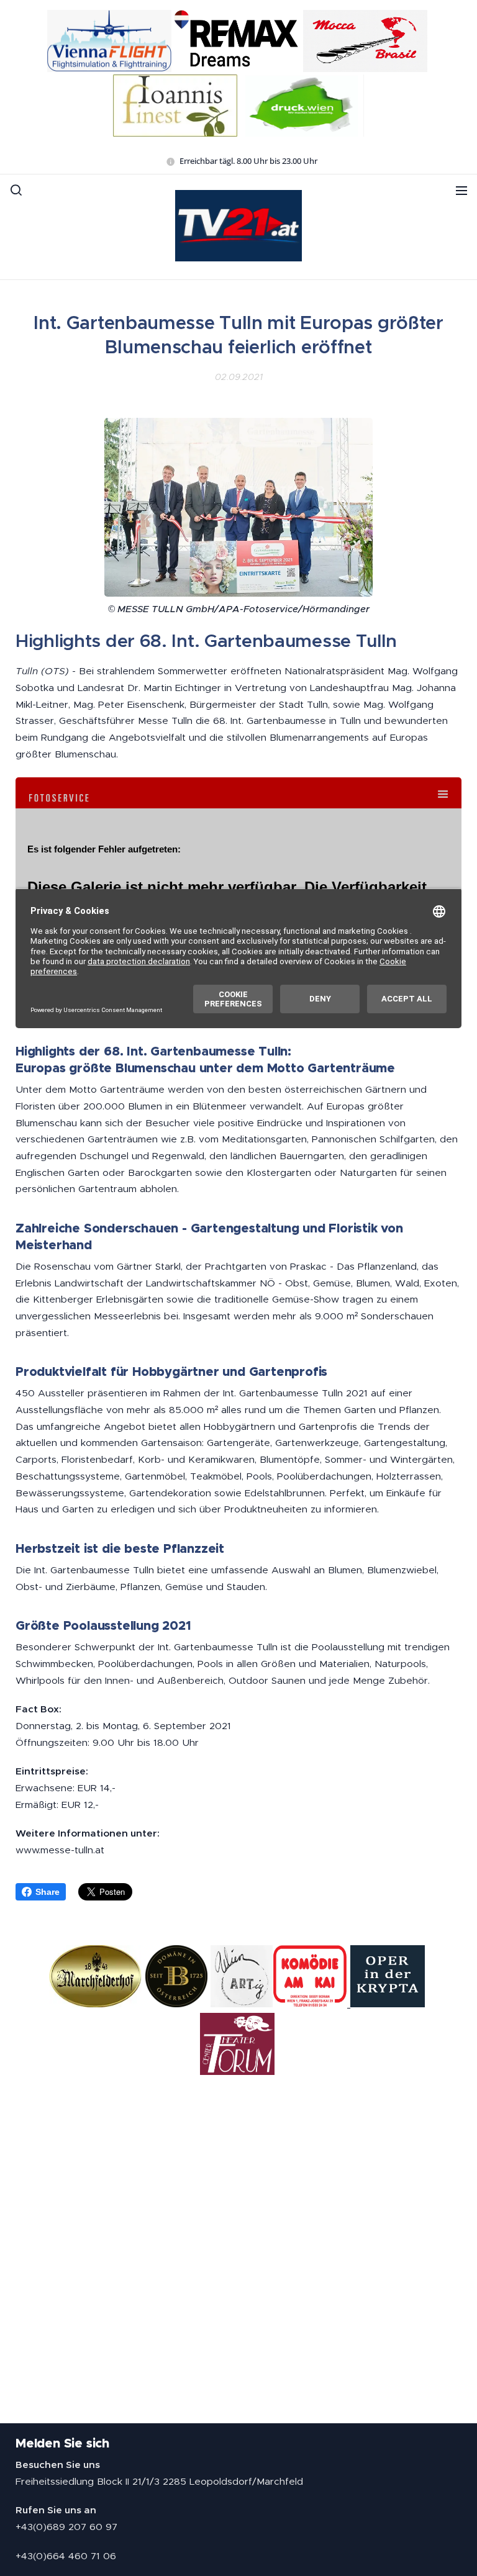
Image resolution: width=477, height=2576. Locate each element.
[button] (16, 190)
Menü (461, 190)
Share (48, 1892)
